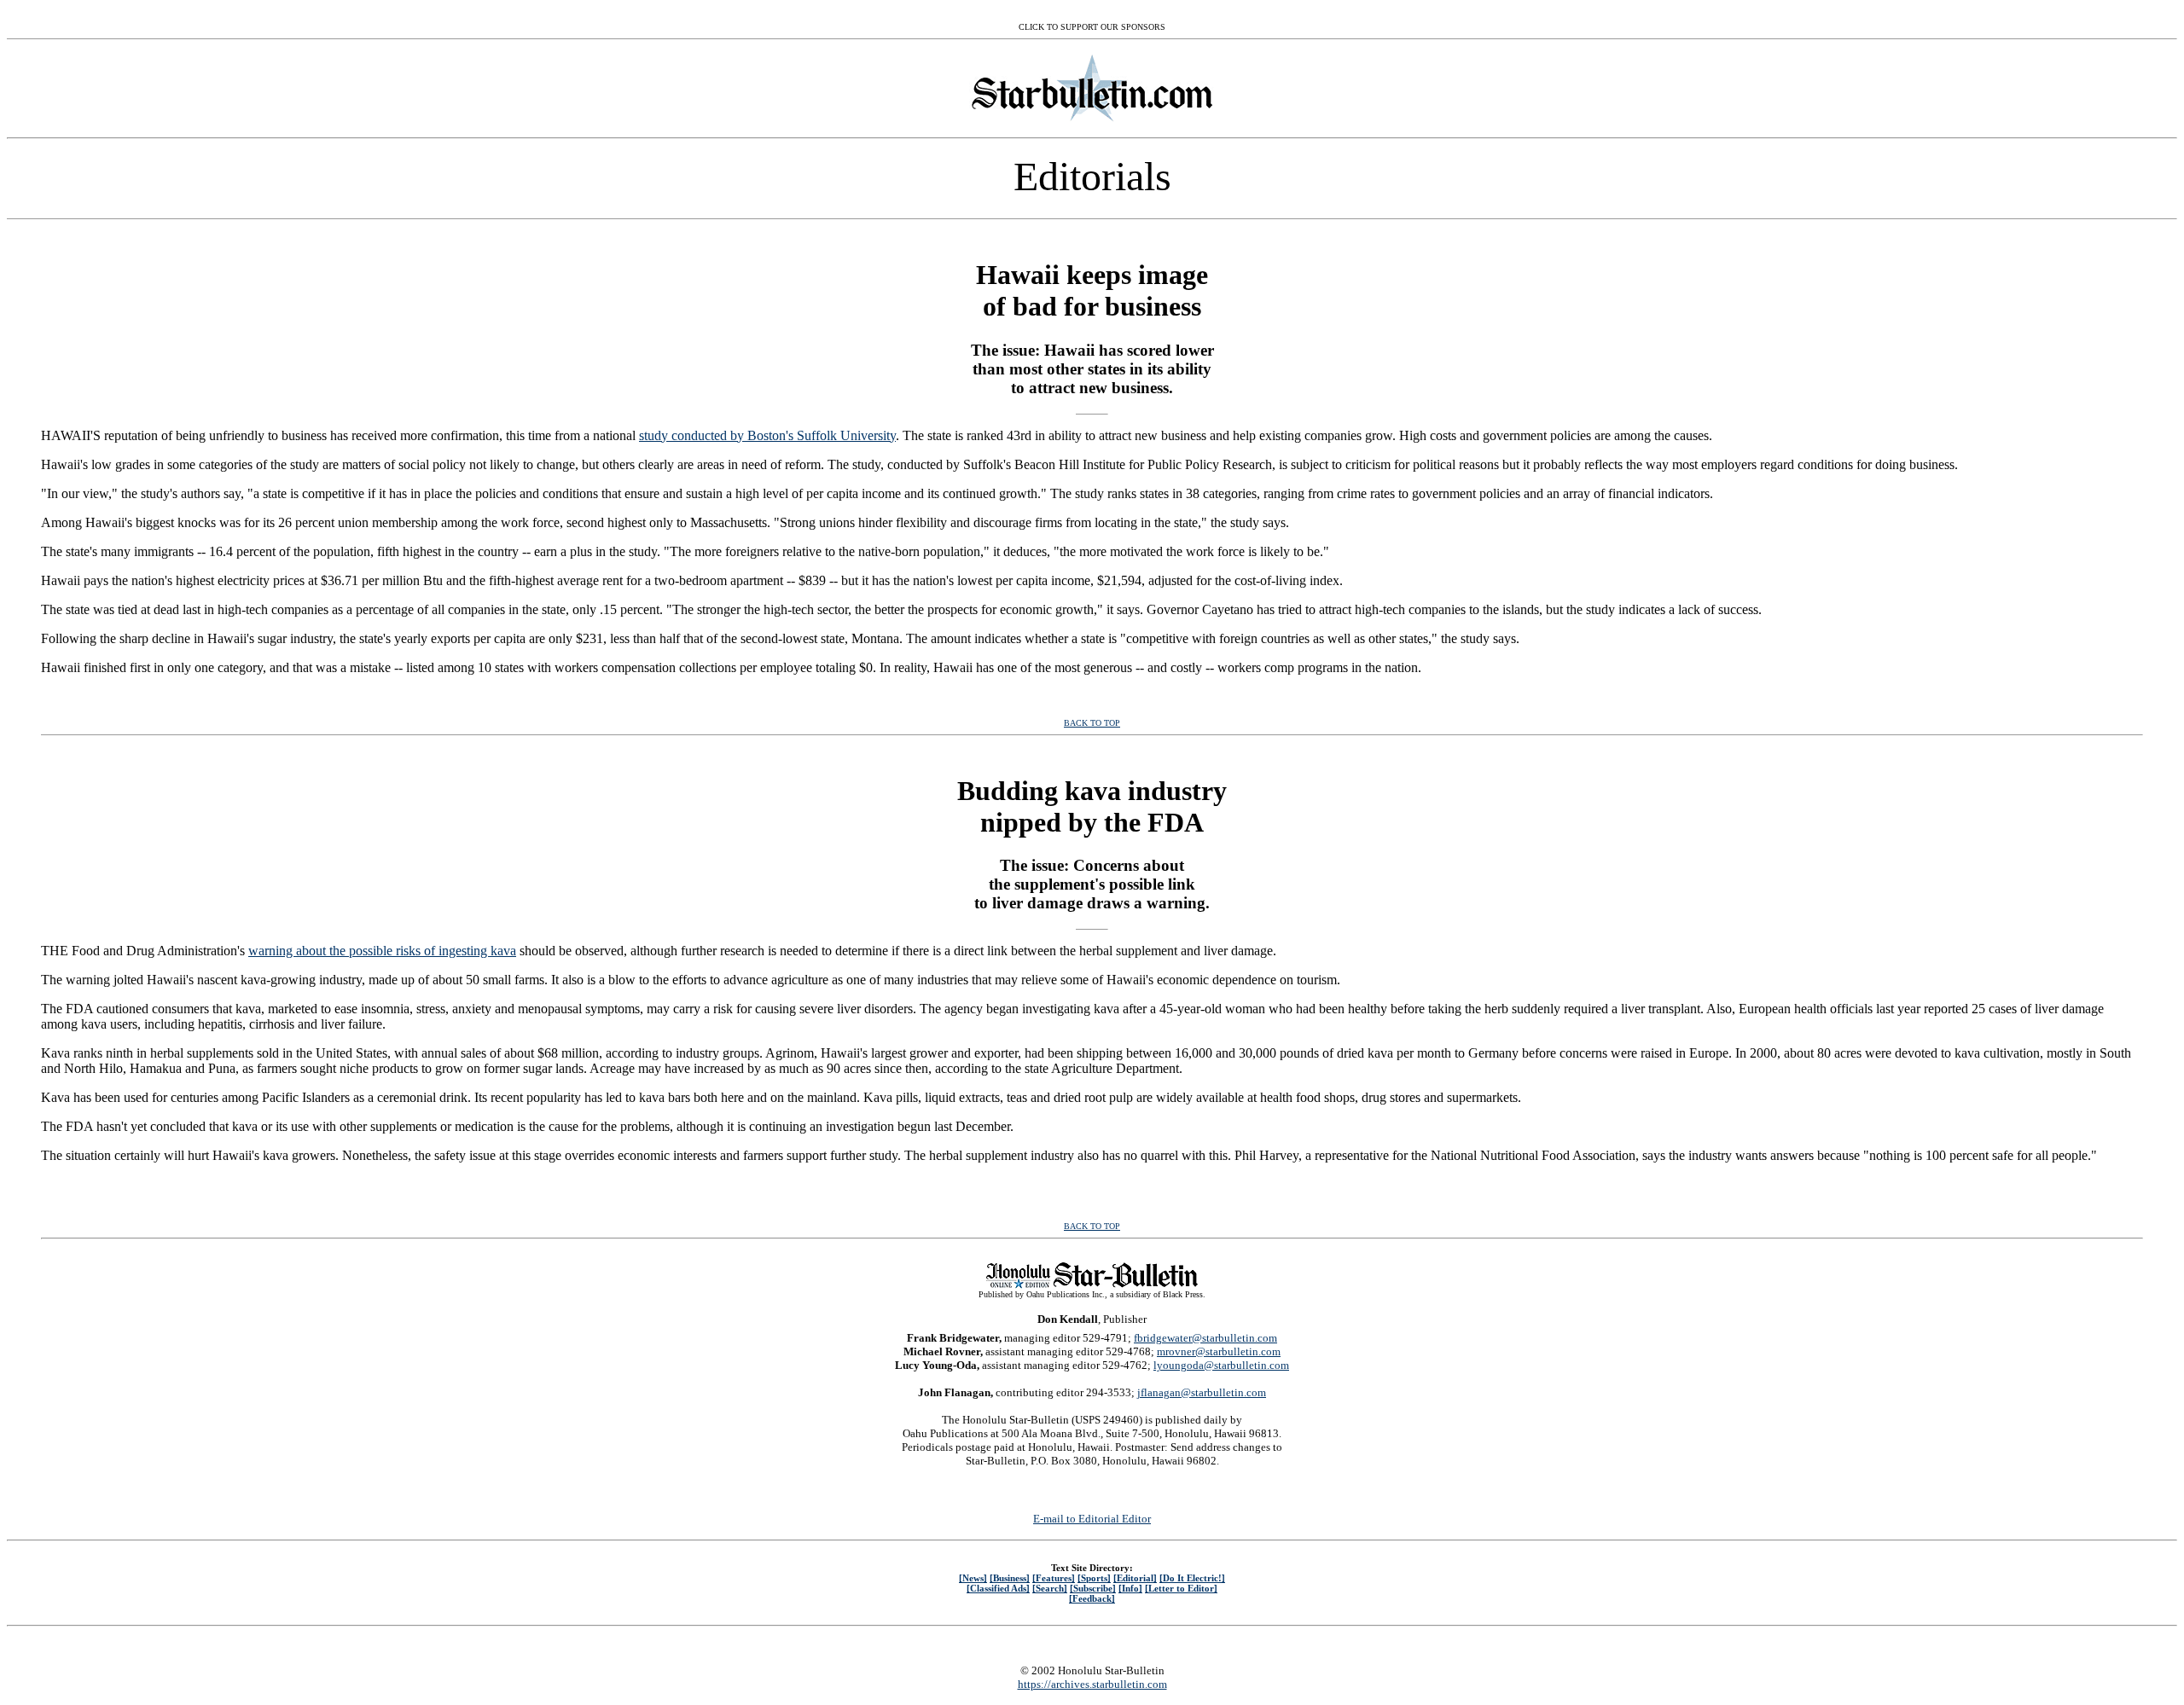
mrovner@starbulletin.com (1219, 1351)
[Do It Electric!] (1192, 1578)
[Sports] (1094, 1578)
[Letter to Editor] (1181, 1588)
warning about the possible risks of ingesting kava (382, 951)
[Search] (1050, 1588)
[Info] (1130, 1588)
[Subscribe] (1093, 1588)
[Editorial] (1135, 1578)
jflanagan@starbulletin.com (1202, 1392)
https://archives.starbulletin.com (1092, 1684)
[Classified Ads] (998, 1588)
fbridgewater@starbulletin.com (1205, 1338)
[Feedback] (1092, 1598)
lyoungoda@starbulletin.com (1221, 1365)
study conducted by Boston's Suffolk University (767, 435)
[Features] (1054, 1578)
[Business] (1010, 1578)
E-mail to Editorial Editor (1092, 1519)
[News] (973, 1578)
